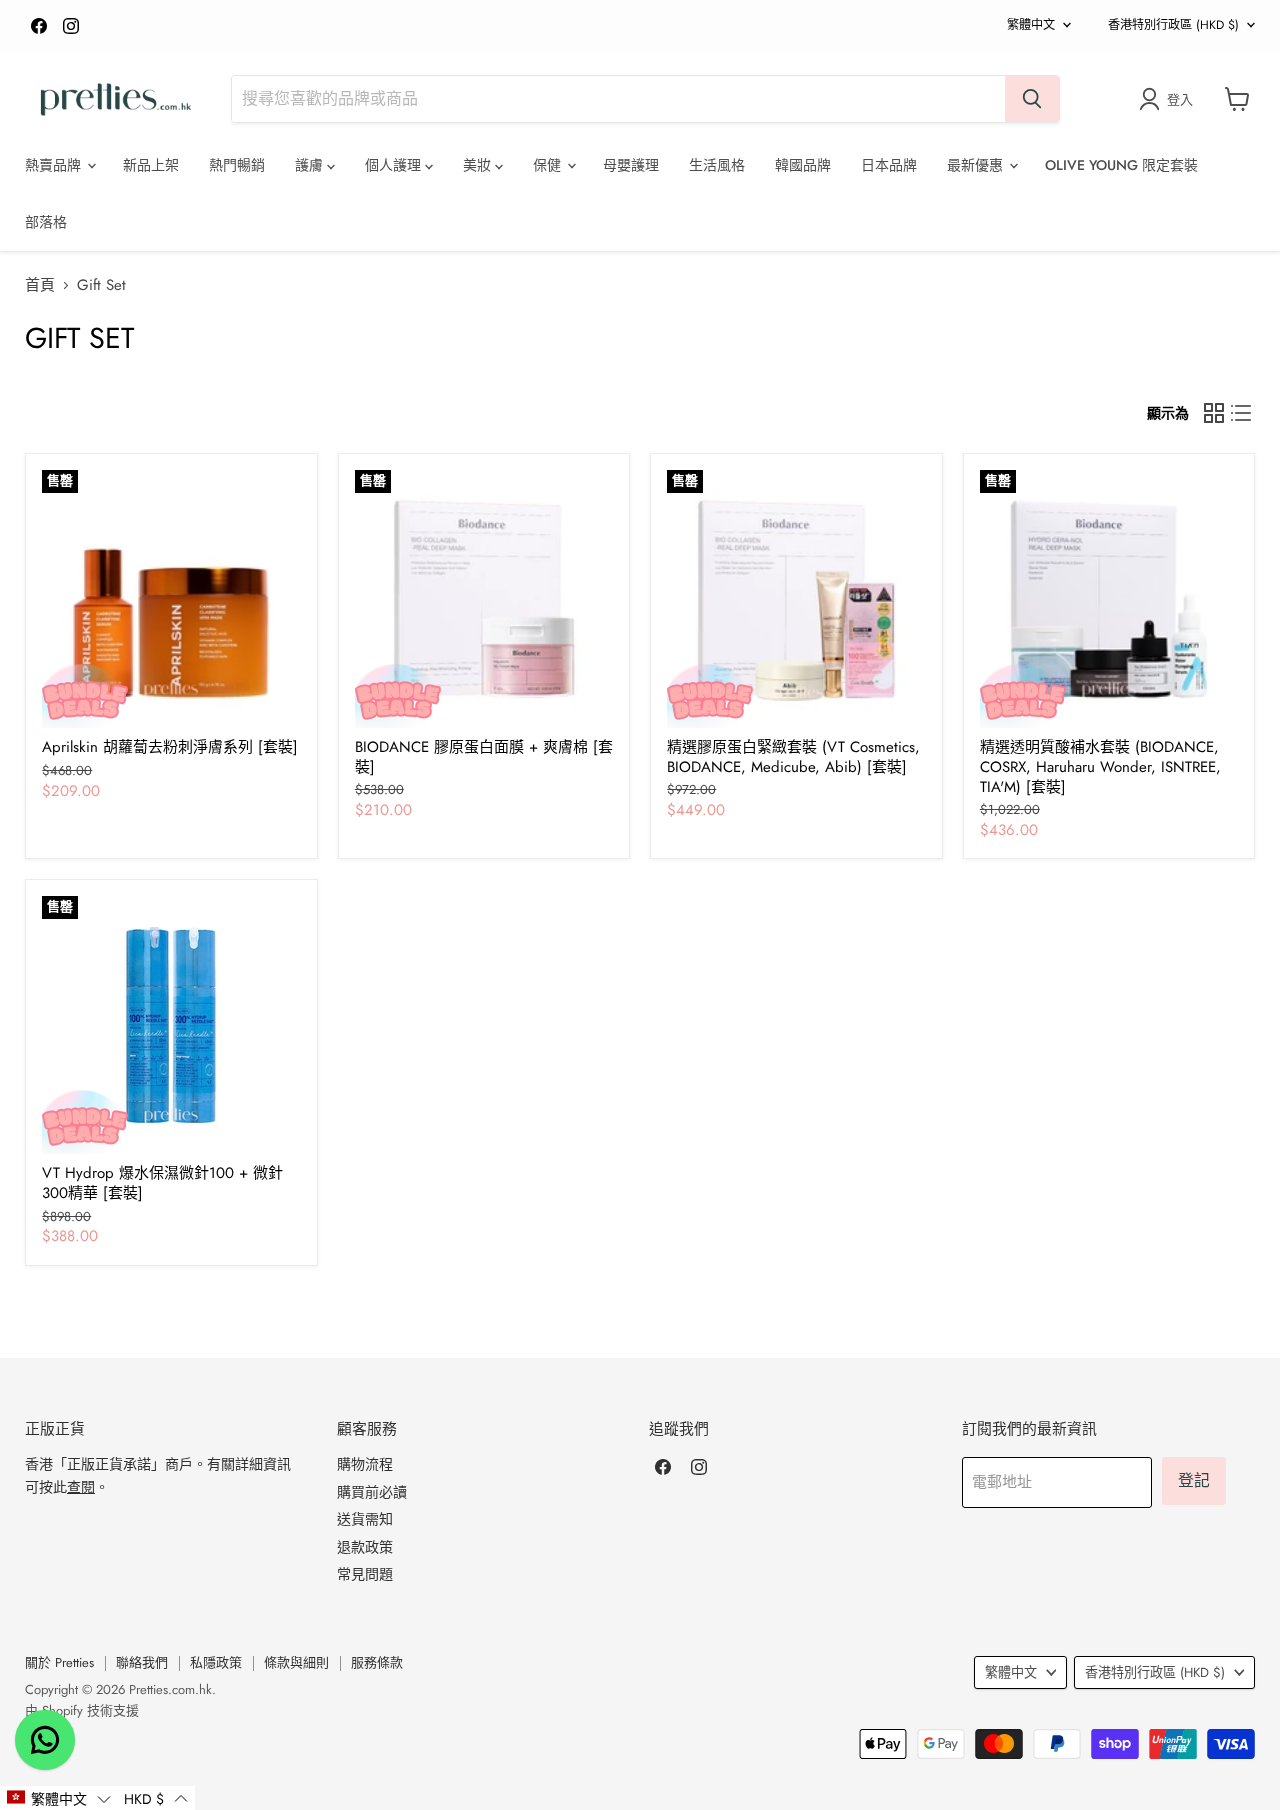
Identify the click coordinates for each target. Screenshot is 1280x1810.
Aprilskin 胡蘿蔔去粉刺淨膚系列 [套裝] (170, 747)
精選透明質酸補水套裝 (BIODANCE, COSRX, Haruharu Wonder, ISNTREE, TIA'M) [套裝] (1100, 766)
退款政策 (365, 1547)
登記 (1194, 1480)
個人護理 (395, 165)
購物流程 (365, 1464)
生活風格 (717, 165)
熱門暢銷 (237, 165)
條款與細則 (296, 1662)
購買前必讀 (372, 1492)
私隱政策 (216, 1662)
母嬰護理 (631, 165)
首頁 (40, 285)
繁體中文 (1031, 25)
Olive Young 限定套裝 (1121, 165)
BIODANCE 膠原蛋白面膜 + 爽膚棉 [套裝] (484, 757)
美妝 (479, 165)
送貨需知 (365, 1519)
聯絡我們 (142, 1662)
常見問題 (365, 1574)
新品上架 (151, 165)
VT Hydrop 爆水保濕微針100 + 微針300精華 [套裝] (162, 1183)
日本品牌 (889, 165)
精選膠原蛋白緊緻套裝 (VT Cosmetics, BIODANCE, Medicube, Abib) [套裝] (793, 757)
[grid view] (1214, 413)
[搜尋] (1032, 99)
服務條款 (377, 1662)
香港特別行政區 (1173, 25)
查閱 (81, 1487)
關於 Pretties (59, 1662)
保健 (549, 165)
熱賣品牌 (55, 165)
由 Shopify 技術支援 (82, 1710)
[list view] (1242, 413)
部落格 (46, 222)
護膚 (311, 165)
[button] (58, 1798)
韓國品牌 (803, 165)
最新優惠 (977, 165)
